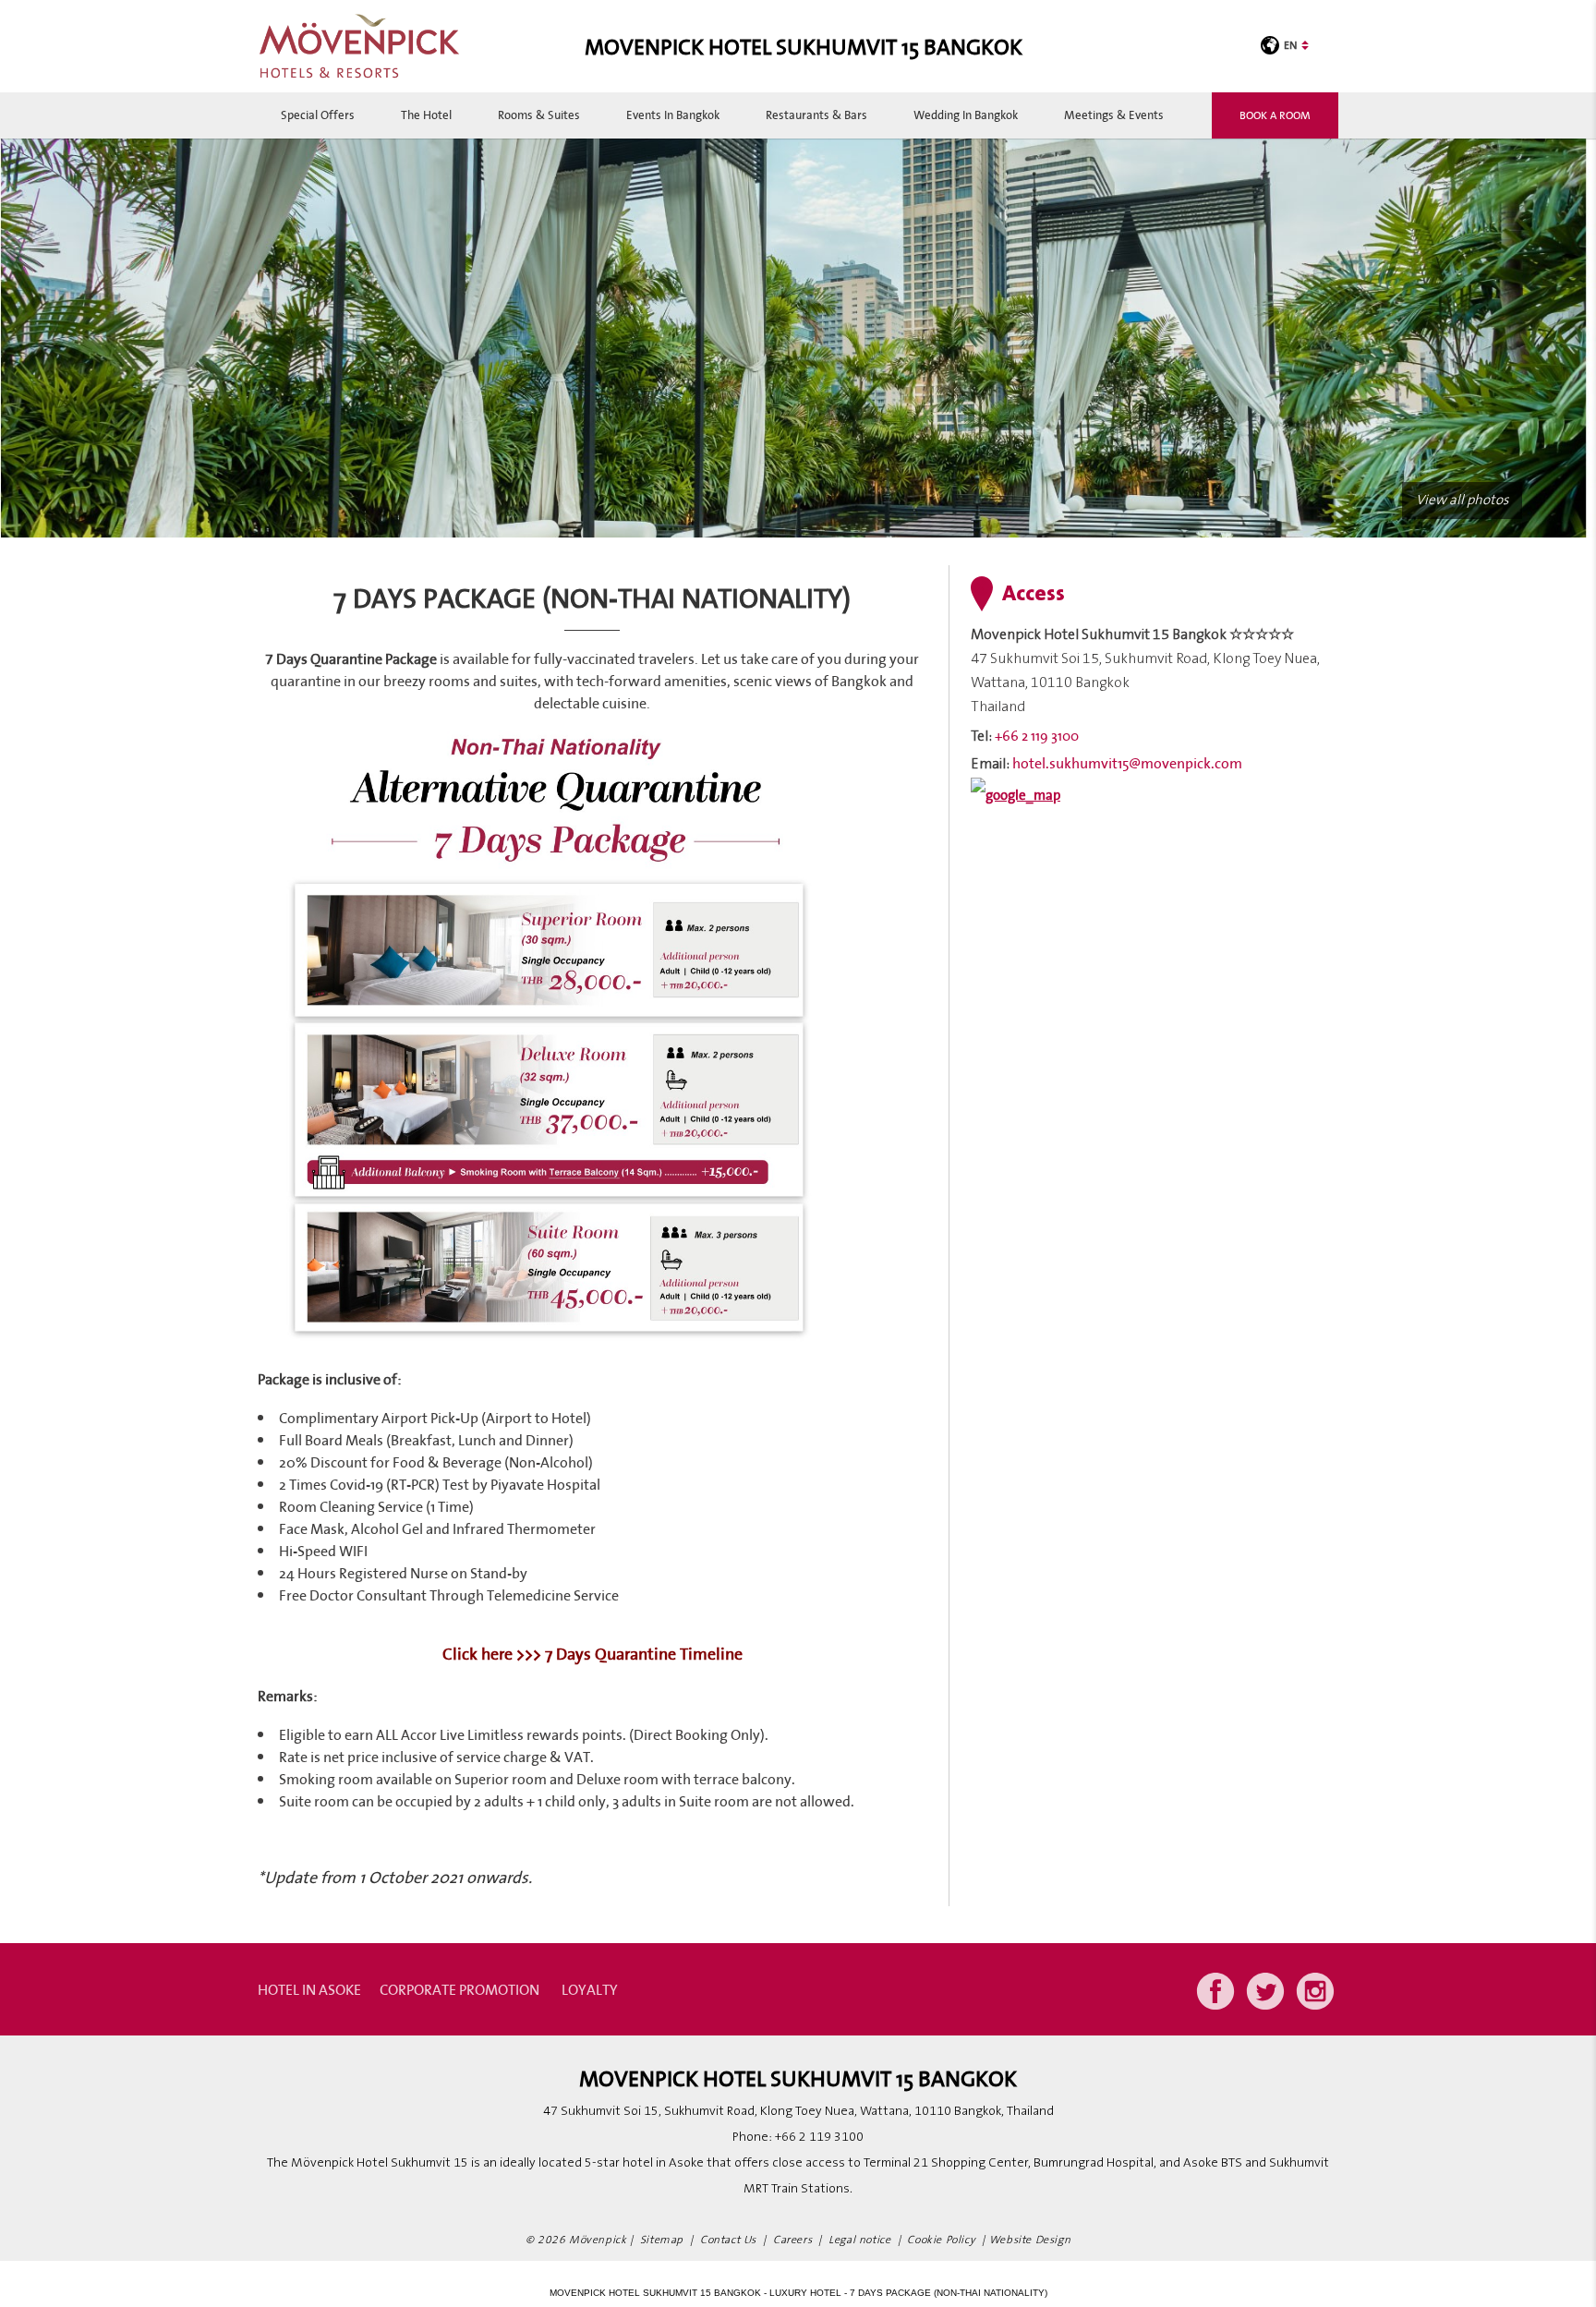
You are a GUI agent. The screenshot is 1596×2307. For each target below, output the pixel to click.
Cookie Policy (941, 2240)
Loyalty (590, 1989)
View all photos (1462, 500)
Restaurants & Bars (816, 115)
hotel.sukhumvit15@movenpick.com (1127, 763)
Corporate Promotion (459, 1989)
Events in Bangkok (673, 115)
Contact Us (728, 2240)
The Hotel (426, 115)
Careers (792, 2240)
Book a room (1275, 115)
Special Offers (318, 115)
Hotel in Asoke (309, 1989)
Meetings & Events (1114, 115)
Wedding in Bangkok (966, 115)
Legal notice (859, 2240)
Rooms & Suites (539, 115)
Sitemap (662, 2240)
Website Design (1030, 2240)
